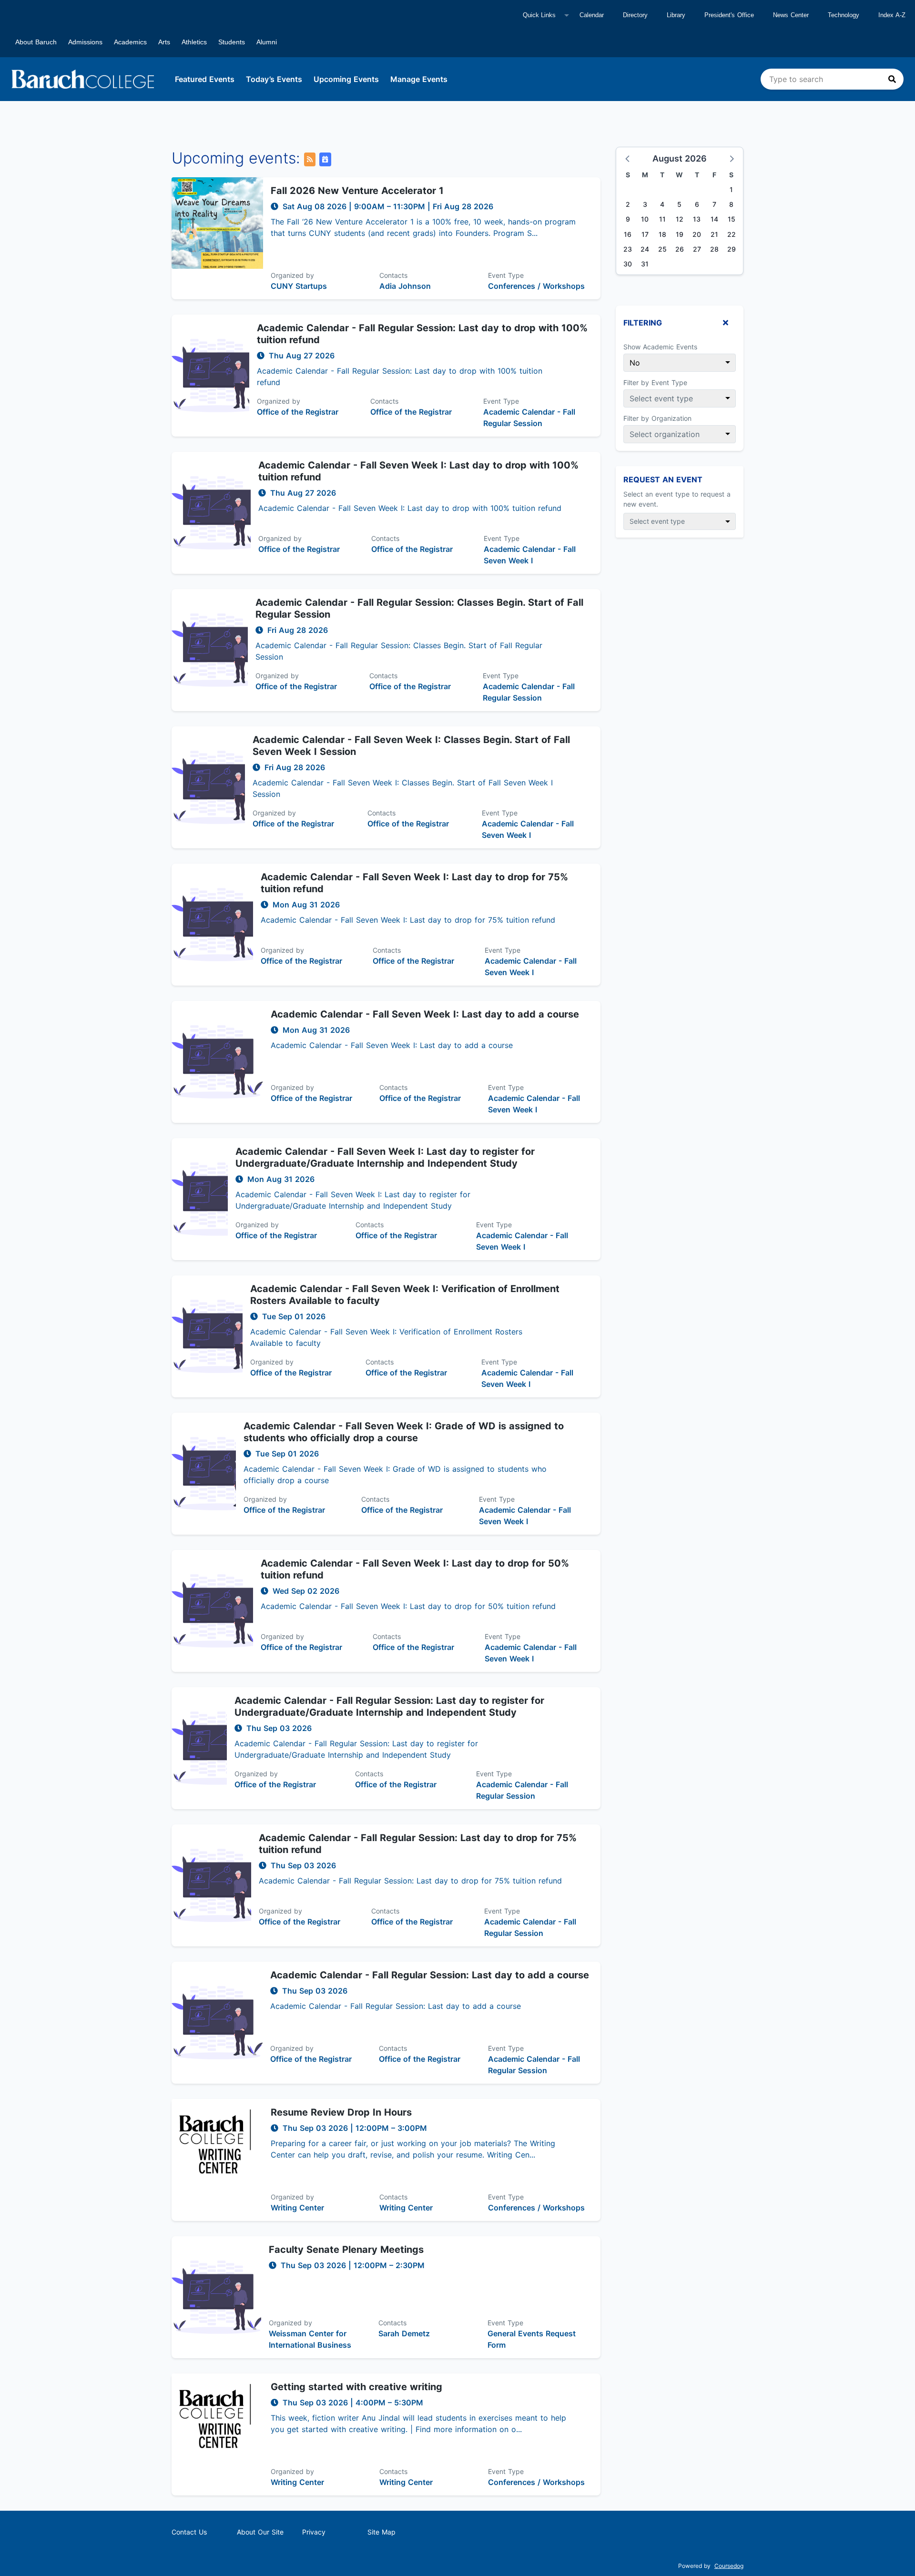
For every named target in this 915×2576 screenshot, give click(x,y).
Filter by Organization (657, 418)
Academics (130, 42)
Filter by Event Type (655, 382)
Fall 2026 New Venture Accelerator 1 (357, 191)
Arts (164, 42)
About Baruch (36, 42)
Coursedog (729, 2566)
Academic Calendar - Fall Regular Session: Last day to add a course (430, 1975)
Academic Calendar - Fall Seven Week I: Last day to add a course (425, 1014)
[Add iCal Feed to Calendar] (325, 159)
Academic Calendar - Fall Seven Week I (530, 555)
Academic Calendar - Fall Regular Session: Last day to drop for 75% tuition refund (418, 1844)
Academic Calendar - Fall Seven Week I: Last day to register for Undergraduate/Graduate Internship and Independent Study (385, 1157)
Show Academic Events (660, 347)
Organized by (292, 275)
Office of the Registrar (298, 412)
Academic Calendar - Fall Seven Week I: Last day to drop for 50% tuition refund (415, 1569)
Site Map (381, 2532)
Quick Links (539, 15)
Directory (635, 15)
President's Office (729, 15)
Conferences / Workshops (536, 286)
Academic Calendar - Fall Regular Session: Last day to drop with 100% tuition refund (422, 334)
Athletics (194, 42)
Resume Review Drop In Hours (341, 2112)
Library (676, 15)
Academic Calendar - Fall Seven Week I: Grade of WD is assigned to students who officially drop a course (404, 1432)
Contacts (393, 275)
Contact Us (189, 2532)
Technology (844, 15)
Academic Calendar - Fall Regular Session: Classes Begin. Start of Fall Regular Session (419, 608)
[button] (628, 158)
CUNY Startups (299, 286)
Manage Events (419, 79)
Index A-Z (892, 15)
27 (697, 249)
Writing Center (297, 2208)
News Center (791, 15)
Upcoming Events (346, 79)
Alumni (267, 42)
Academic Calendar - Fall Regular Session (529, 417)
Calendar (592, 15)
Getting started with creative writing (356, 2387)
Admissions (85, 42)
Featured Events (205, 79)
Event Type (506, 275)
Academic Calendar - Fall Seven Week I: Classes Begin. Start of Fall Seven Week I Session (411, 746)
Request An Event (663, 479)
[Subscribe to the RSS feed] (310, 159)
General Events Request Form (532, 2339)
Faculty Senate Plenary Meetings (346, 2250)
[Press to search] (892, 79)
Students (232, 42)
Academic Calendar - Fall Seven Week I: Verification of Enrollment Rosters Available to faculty (405, 1295)
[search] (832, 79)
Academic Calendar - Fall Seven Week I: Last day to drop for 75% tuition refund (414, 883)
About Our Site (260, 2532)
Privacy (314, 2532)
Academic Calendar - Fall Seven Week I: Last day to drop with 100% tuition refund (418, 471)
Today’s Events (274, 79)
